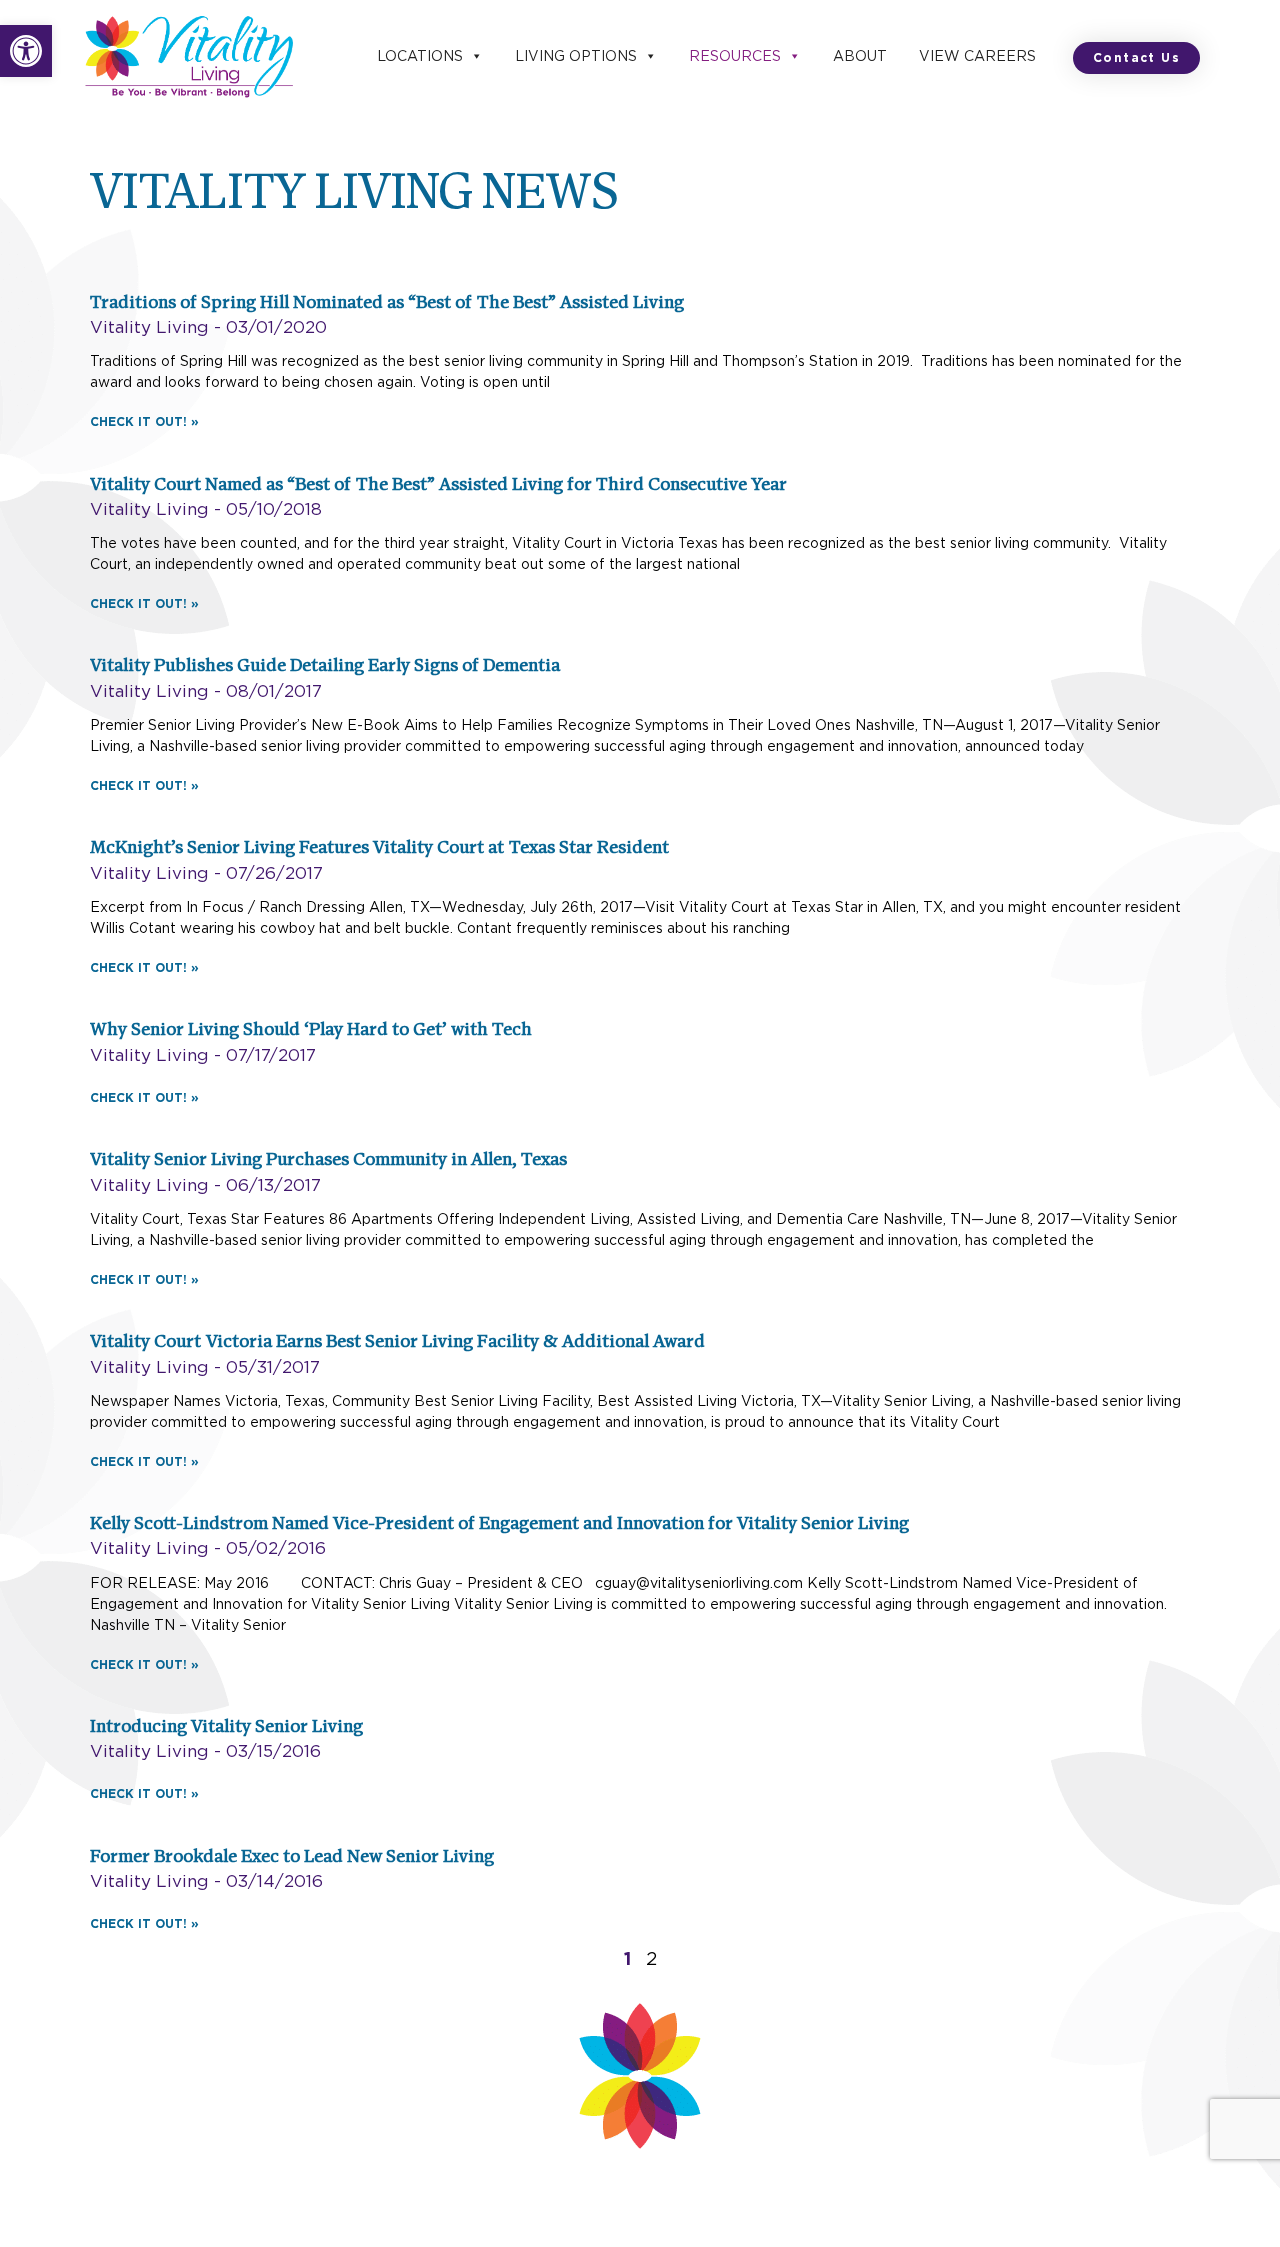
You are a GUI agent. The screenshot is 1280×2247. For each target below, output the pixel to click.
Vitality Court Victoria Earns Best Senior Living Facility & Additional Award (397, 1343)
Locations (420, 56)
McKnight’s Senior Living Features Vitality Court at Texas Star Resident (379, 849)
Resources (735, 56)
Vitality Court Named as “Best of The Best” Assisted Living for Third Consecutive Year (438, 486)
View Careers (977, 56)
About (860, 56)
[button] (26, 51)
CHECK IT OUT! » (144, 421)
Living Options (576, 56)
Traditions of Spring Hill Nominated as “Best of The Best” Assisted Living (387, 304)
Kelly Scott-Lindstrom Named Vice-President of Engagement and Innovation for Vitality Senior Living (499, 1525)
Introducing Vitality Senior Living (226, 1728)
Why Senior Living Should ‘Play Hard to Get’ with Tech (311, 1031)
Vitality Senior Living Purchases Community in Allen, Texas (328, 1161)
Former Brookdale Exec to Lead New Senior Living (292, 1858)
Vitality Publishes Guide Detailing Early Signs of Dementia (325, 667)
